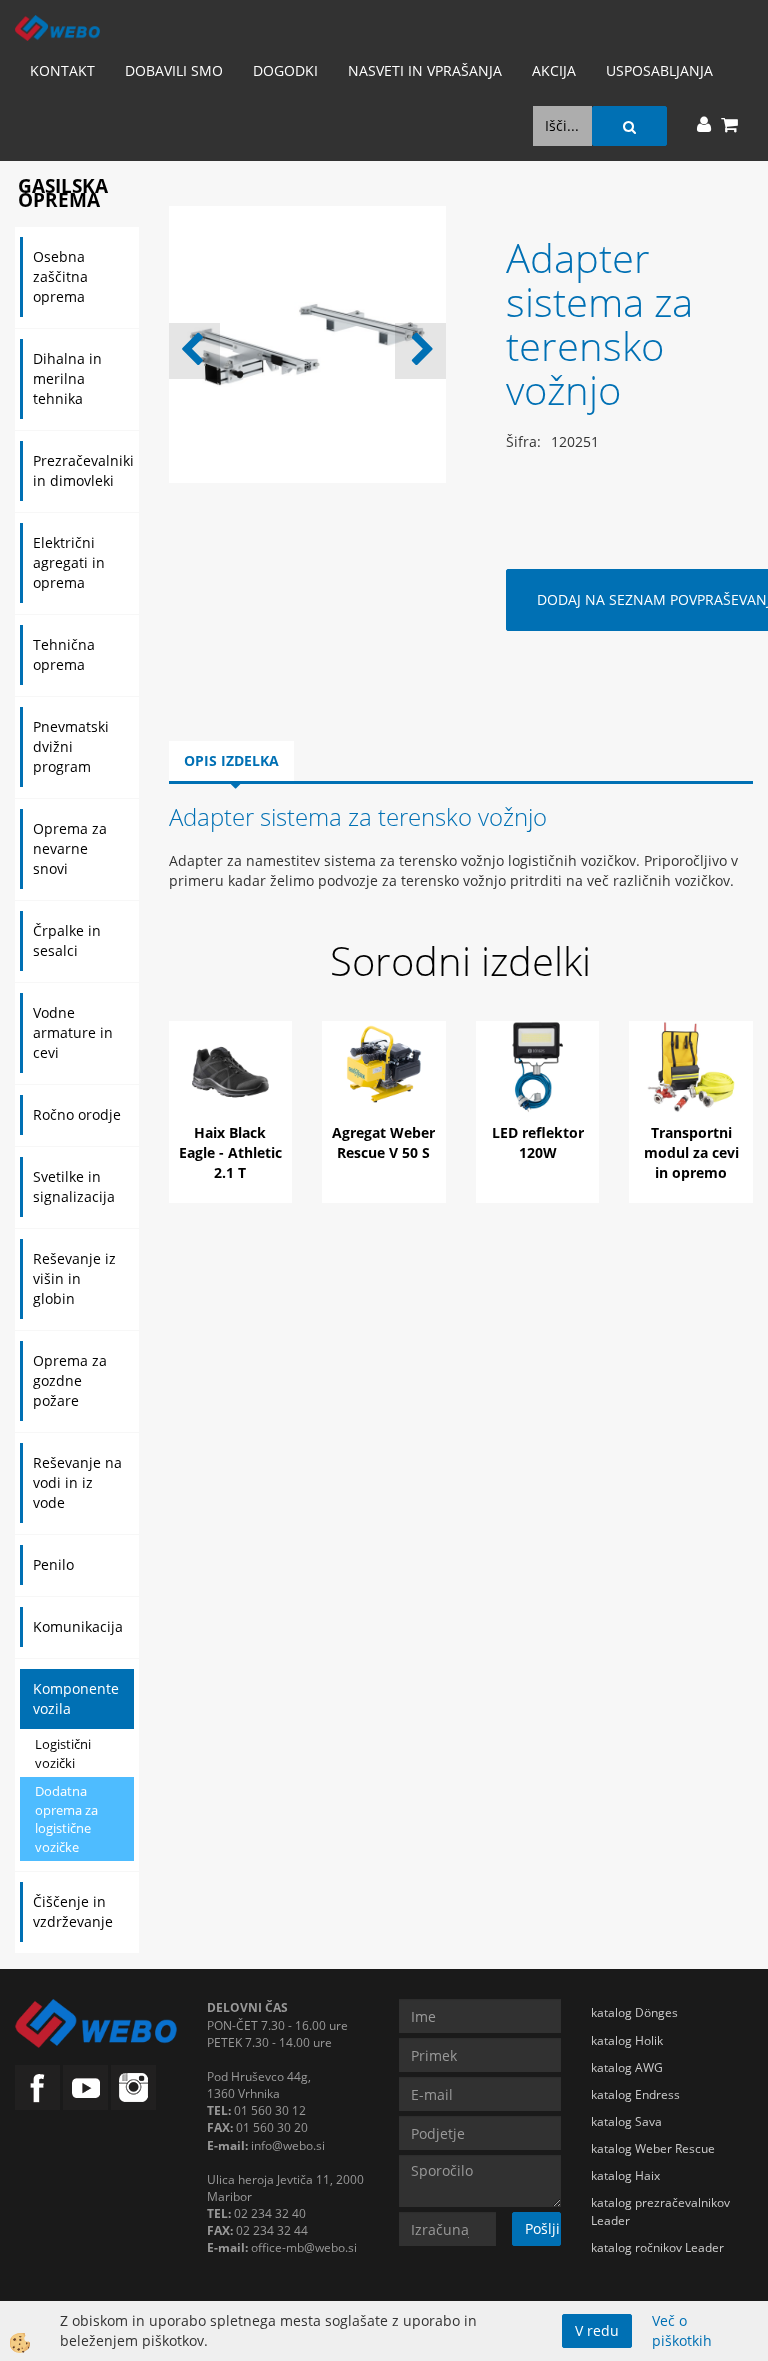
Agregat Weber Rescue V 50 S (383, 1142)
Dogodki (285, 70)
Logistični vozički (63, 1753)
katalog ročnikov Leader (657, 2247)
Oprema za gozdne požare (70, 1380)
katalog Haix (625, 2175)
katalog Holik (627, 2040)
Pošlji (542, 2228)
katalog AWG (627, 2067)
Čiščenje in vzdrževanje (73, 1911)
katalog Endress (635, 2094)
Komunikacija (78, 1626)
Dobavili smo (174, 70)
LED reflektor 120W (538, 1142)
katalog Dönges (634, 2012)
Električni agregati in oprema (69, 562)
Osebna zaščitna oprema (60, 276)
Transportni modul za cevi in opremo (691, 1152)
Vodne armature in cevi (73, 1032)
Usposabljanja (659, 70)
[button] (420, 351)
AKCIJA (554, 70)
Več (231, 1094)
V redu (597, 2330)
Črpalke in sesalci (67, 940)
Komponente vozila (76, 1698)
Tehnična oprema (64, 654)
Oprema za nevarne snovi (70, 848)
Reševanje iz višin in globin (74, 1278)
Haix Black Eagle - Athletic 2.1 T (230, 1152)
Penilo (53, 1564)
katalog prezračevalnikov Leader (660, 2211)
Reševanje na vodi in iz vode (77, 1482)
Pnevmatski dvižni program (71, 746)
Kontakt (62, 70)
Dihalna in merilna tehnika (67, 378)
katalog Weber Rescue (653, 2148)
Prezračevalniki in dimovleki (83, 470)
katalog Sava (626, 2121)
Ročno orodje (77, 1114)
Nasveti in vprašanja (425, 70)
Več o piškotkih (682, 2330)
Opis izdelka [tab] (231, 760)
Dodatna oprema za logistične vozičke (66, 1819)
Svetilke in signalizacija (74, 1186)
